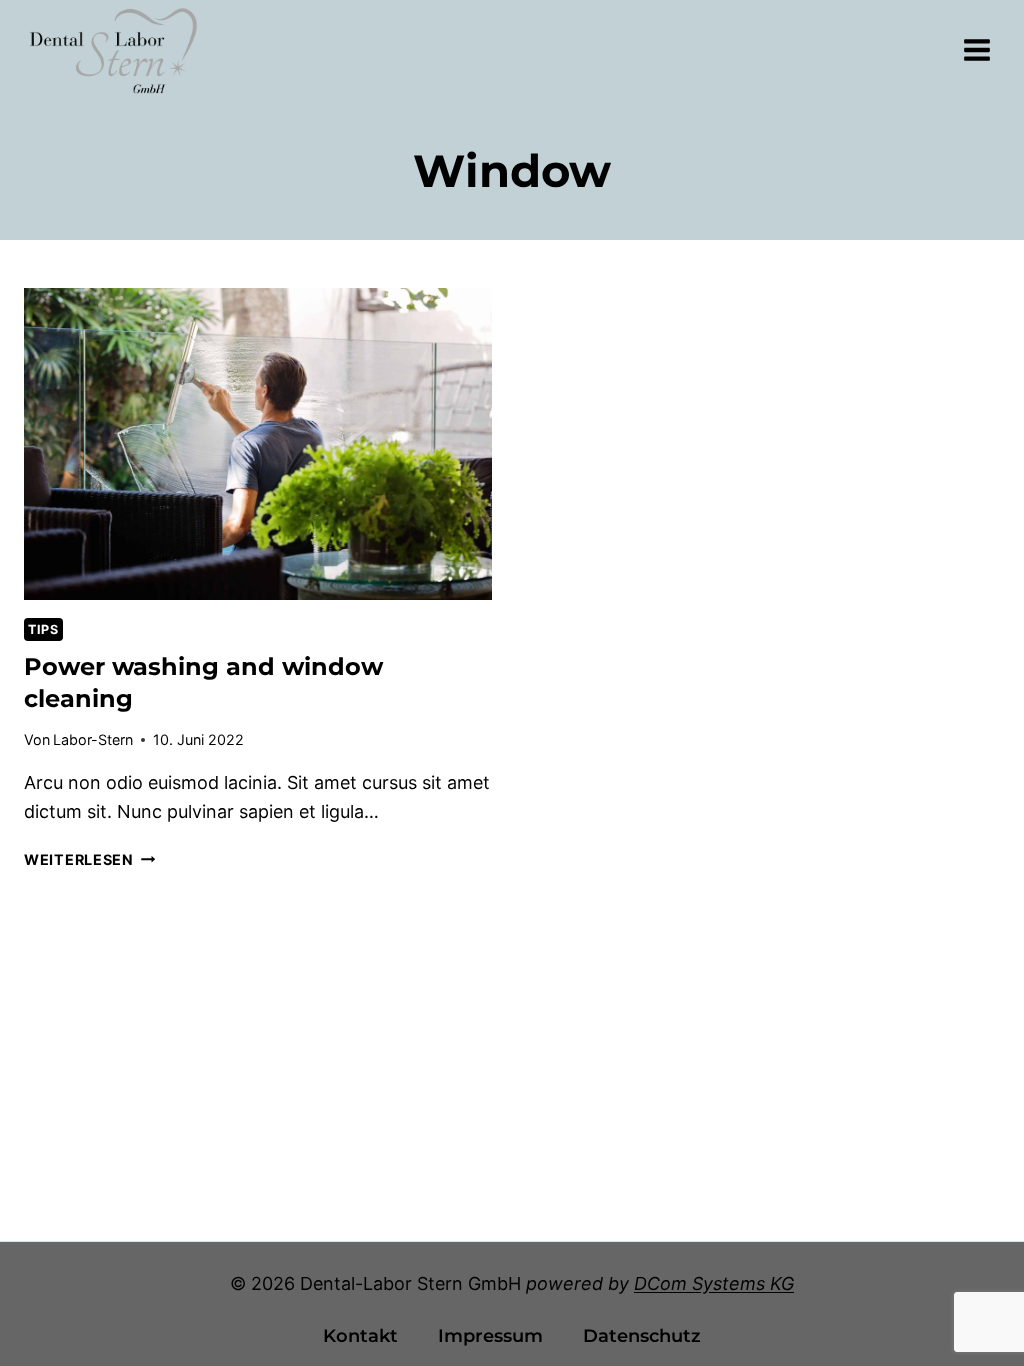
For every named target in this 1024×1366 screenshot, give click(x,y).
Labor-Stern (93, 739)
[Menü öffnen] (976, 49)
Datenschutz (642, 1336)
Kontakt (360, 1336)
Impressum (490, 1336)
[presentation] (258, 444)
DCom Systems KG (714, 1283)
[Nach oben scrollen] (972, 1299)
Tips (43, 629)
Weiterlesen (90, 859)
